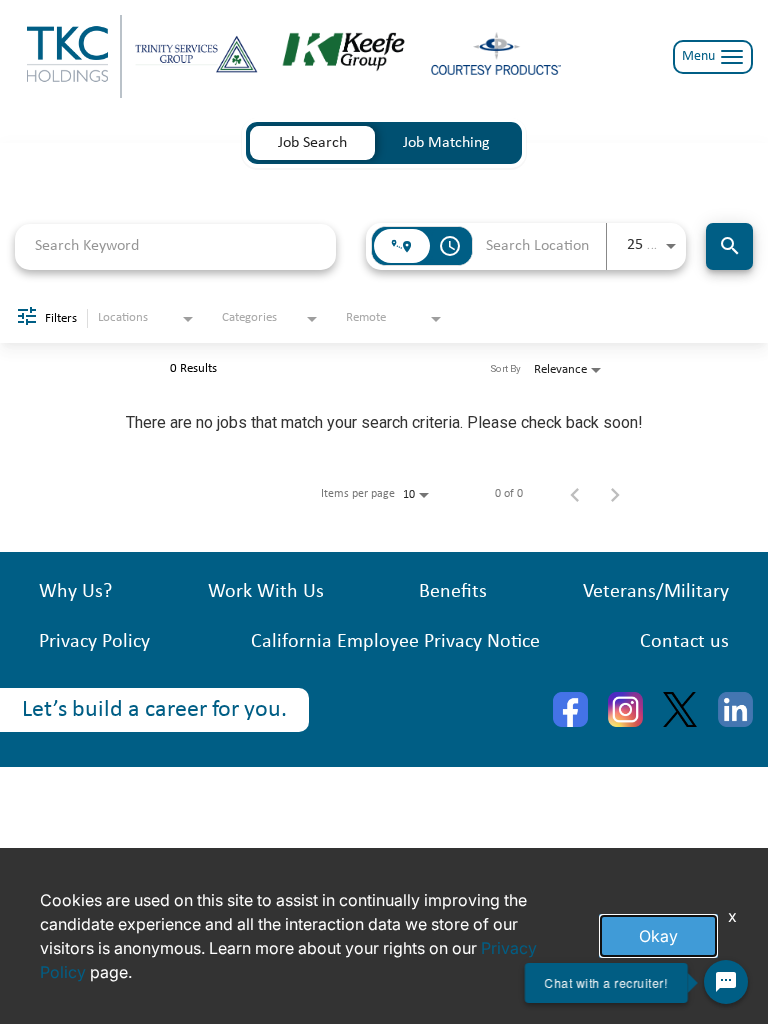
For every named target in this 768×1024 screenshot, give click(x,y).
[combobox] (175, 246)
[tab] (312, 143)
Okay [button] (658, 936)
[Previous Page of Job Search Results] (575, 494)
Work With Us (266, 592)
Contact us (684, 642)
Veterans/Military (656, 592)
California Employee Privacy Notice (395, 642)
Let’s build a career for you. (154, 710)
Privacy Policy (94, 642)
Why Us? (75, 592)
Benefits (453, 592)
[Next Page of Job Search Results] (615, 494)
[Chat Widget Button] (726, 982)
